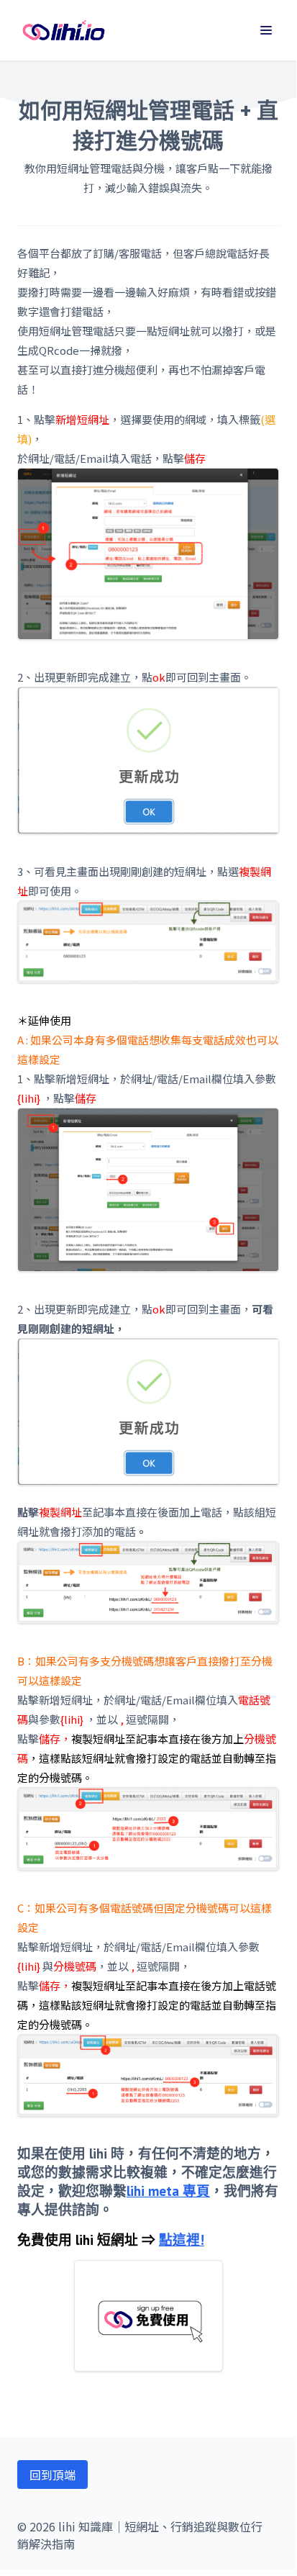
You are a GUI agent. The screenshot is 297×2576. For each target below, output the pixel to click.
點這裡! (182, 2240)
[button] (266, 30)
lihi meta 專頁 (168, 2191)
